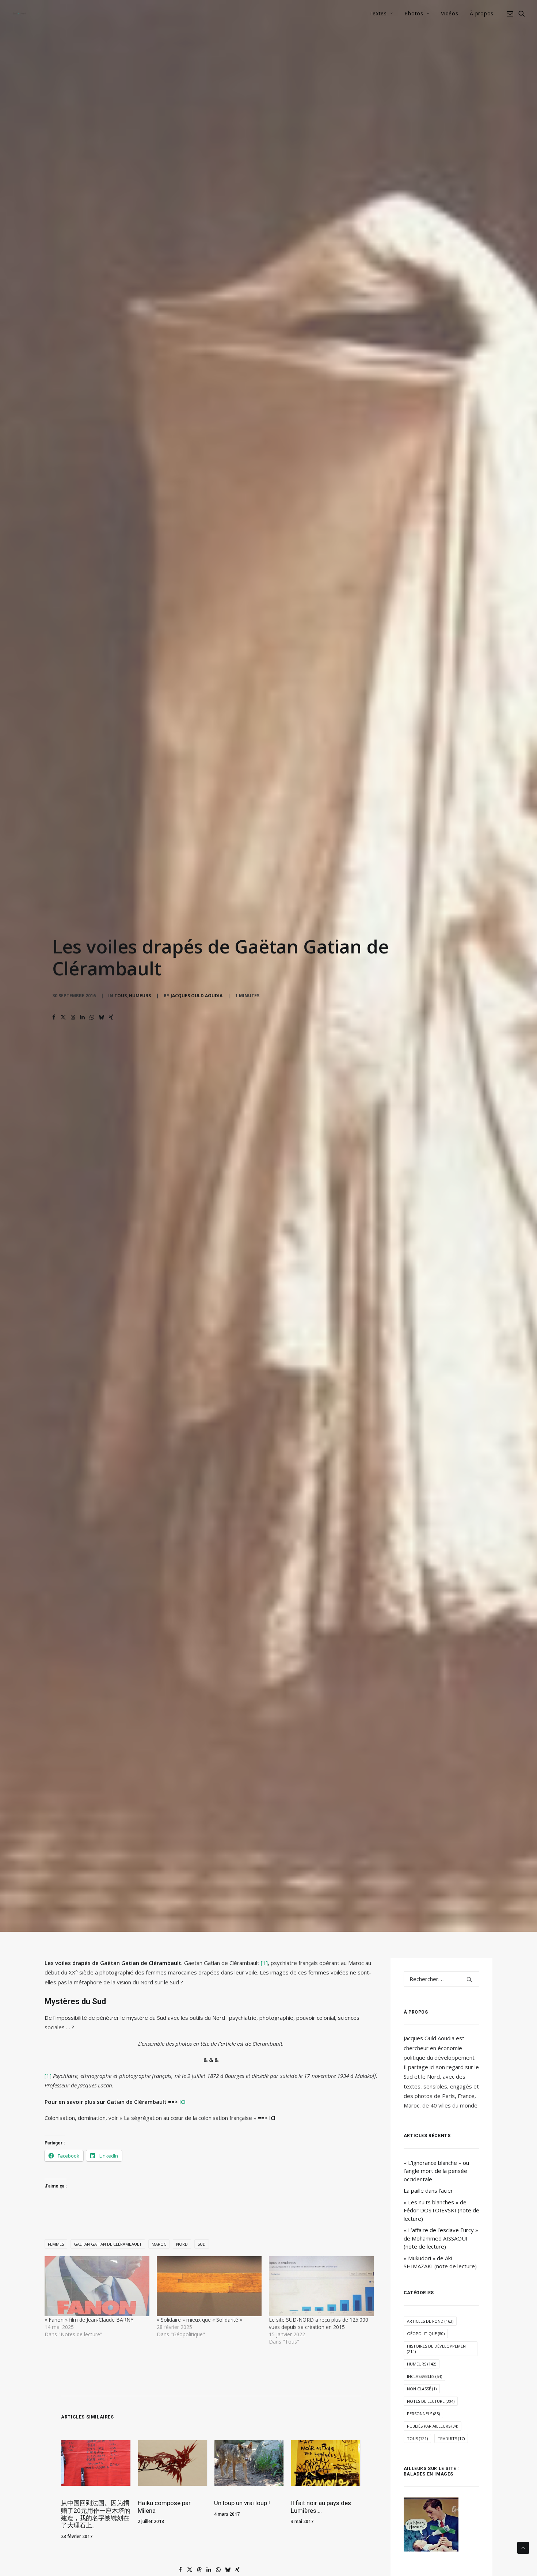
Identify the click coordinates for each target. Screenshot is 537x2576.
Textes (378, 13)
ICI (182, 2102)
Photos (414, 13)
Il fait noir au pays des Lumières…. (321, 2507)
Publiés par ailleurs (433, 2426)
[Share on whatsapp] (92, 1017)
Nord (182, 2244)
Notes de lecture (431, 2401)
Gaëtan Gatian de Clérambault (108, 2244)
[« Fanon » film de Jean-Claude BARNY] (97, 2286)
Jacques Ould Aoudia (197, 996)
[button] (511, 14)
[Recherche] (442, 1979)
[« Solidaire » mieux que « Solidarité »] (209, 2286)
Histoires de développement (438, 2349)
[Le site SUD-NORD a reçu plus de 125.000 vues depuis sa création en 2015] (321, 2286)
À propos (482, 13)
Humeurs (140, 996)
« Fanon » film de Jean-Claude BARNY (89, 2320)
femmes (56, 2244)
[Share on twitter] (64, 1017)
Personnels (423, 2414)
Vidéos (450, 13)
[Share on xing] (111, 1017)
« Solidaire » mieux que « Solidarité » (199, 2320)
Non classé (422, 2389)
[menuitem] (381, 14)
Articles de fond (430, 2321)
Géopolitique (426, 2334)
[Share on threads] (73, 1017)
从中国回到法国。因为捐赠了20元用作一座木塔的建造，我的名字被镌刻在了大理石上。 (96, 2514)
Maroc (159, 2244)
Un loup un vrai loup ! (242, 2503)
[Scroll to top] (523, 2547)
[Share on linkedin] (83, 1017)
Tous (121, 996)
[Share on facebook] (54, 1017)
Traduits (451, 2438)
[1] (264, 1963)
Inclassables (424, 2376)
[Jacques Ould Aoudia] (19, 14)
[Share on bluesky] (102, 1017)
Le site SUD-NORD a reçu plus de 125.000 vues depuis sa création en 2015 (319, 2323)
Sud (202, 2244)
